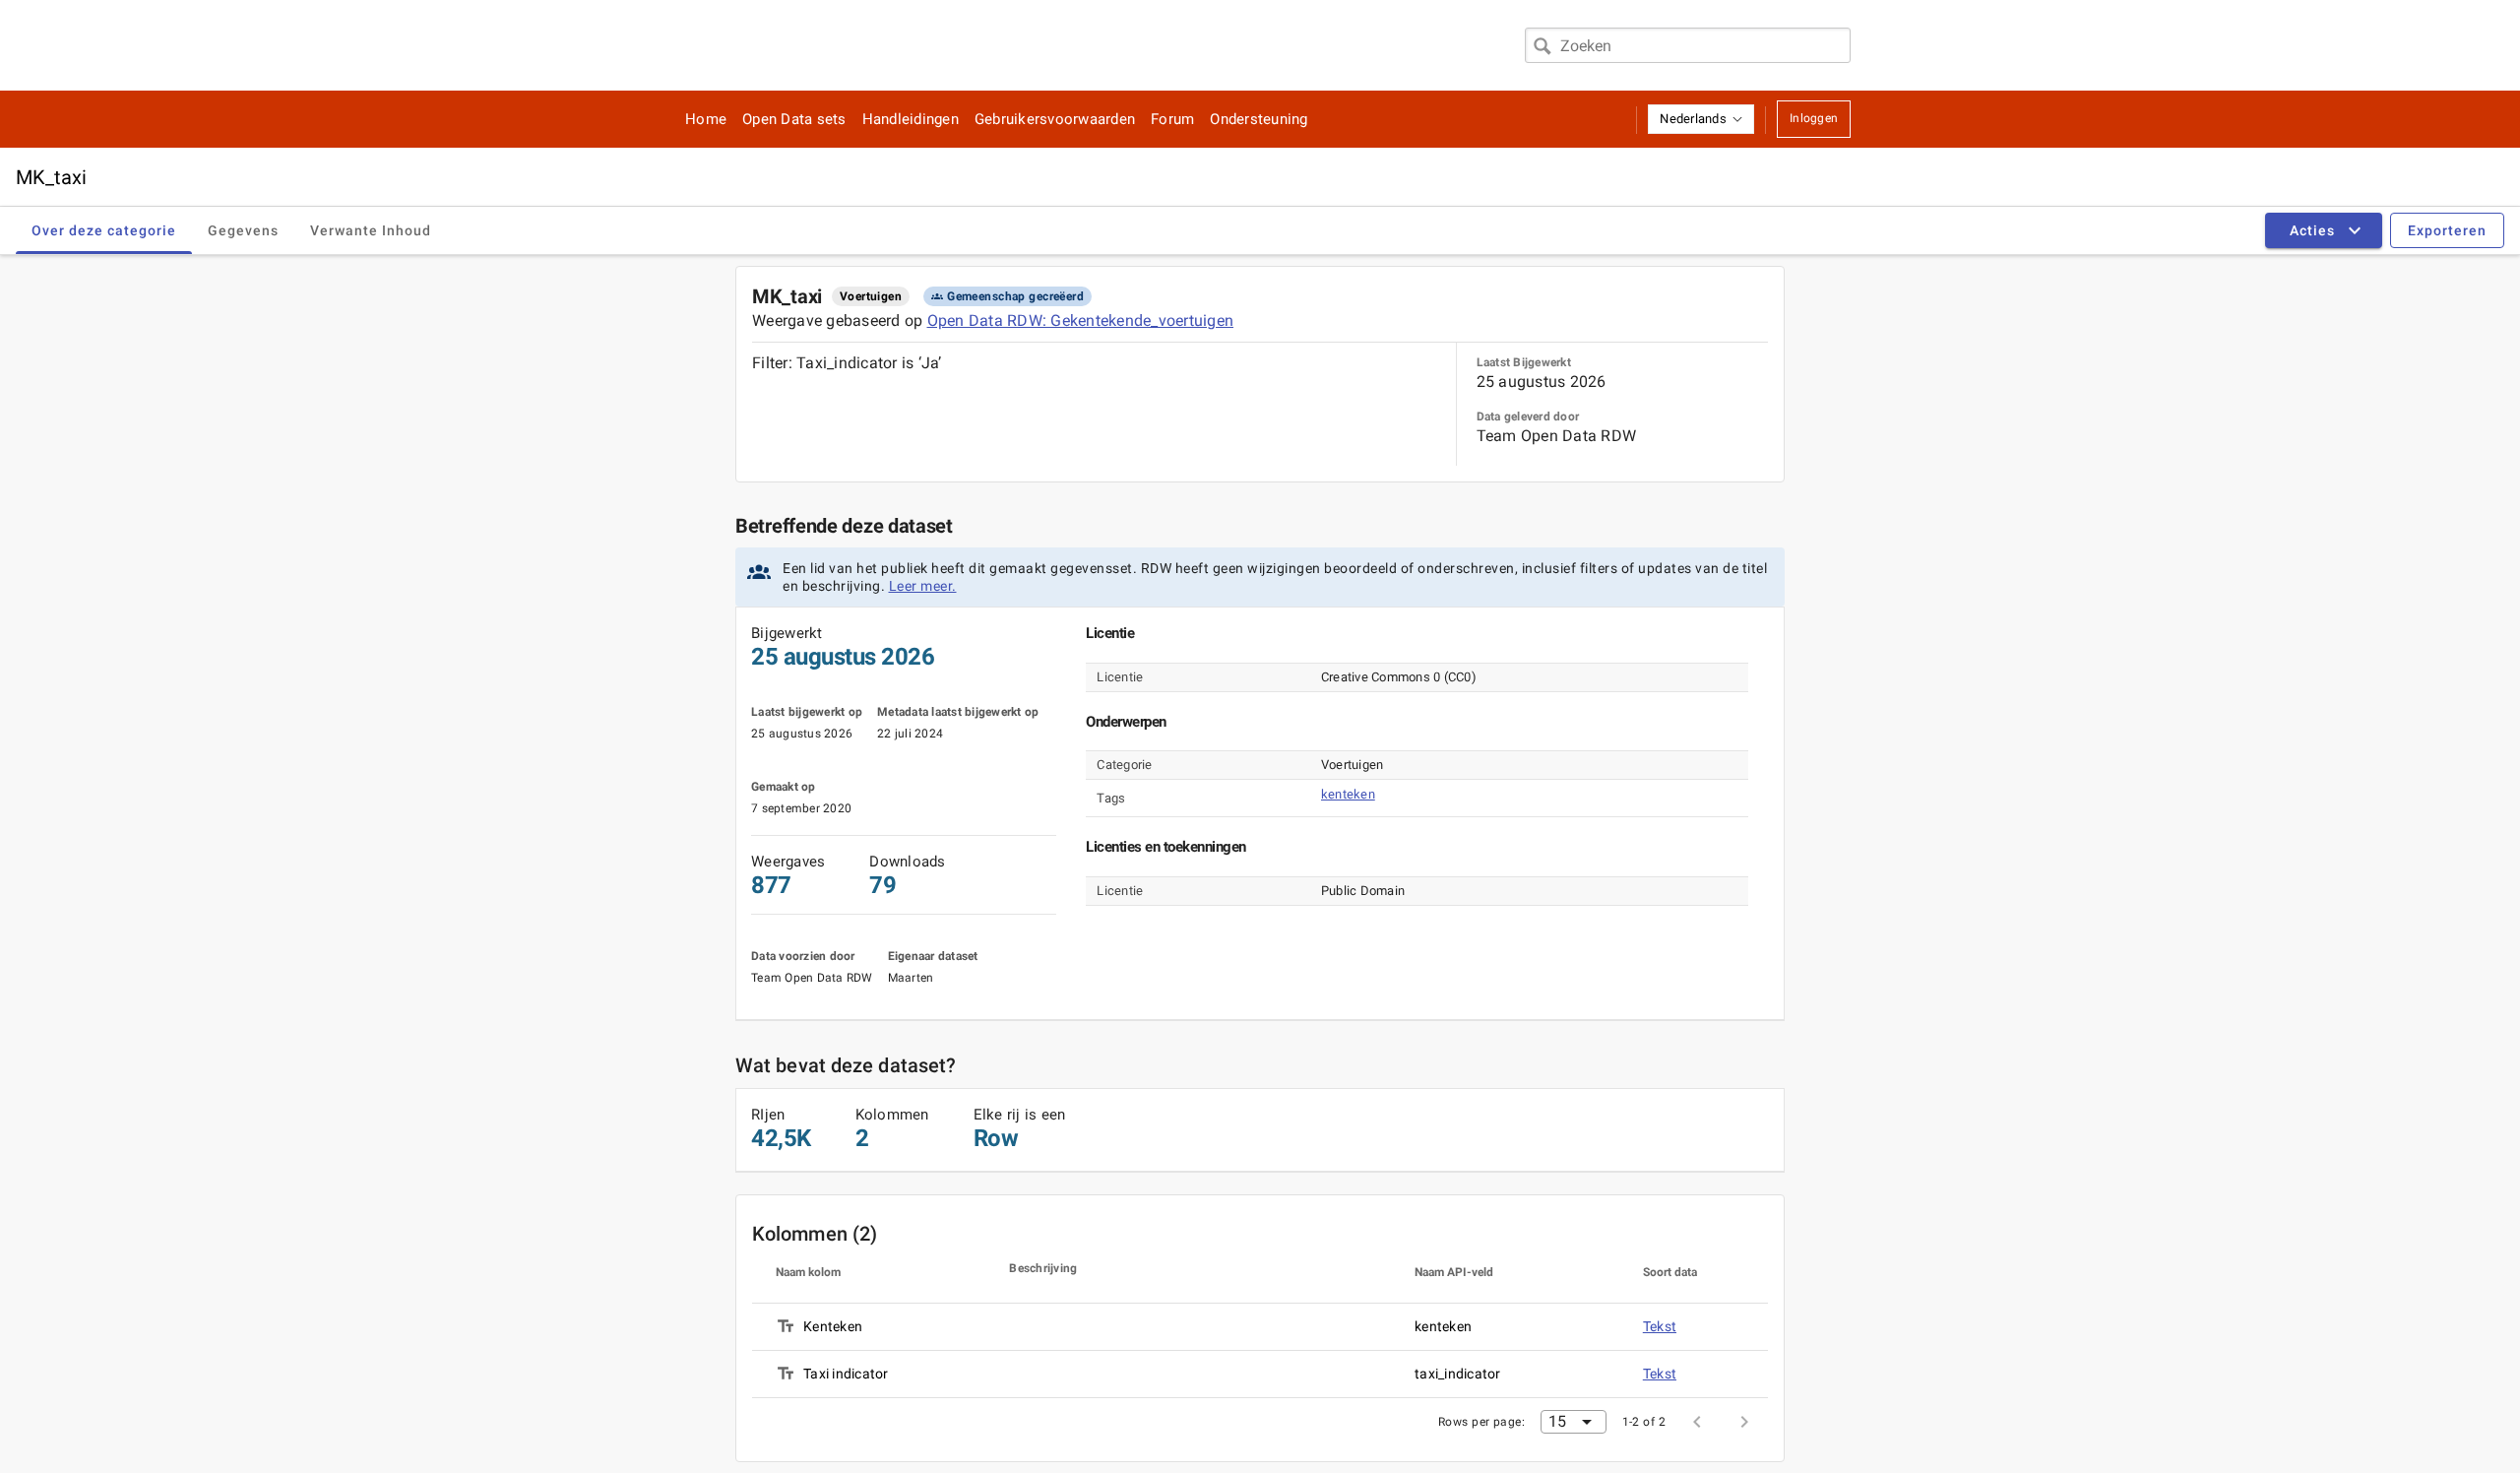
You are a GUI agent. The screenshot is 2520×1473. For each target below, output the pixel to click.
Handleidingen (911, 119)
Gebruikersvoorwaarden (1055, 119)
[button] (1701, 119)
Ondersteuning (1259, 119)
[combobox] (1688, 45)
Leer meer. (923, 586)
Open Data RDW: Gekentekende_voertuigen (1081, 320)
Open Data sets (794, 119)
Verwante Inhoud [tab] (371, 230)
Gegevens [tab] (243, 230)
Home (706, 119)
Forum (1172, 119)
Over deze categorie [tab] (104, 230)
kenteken (1348, 794)
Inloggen (1814, 118)
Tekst (1660, 1326)
